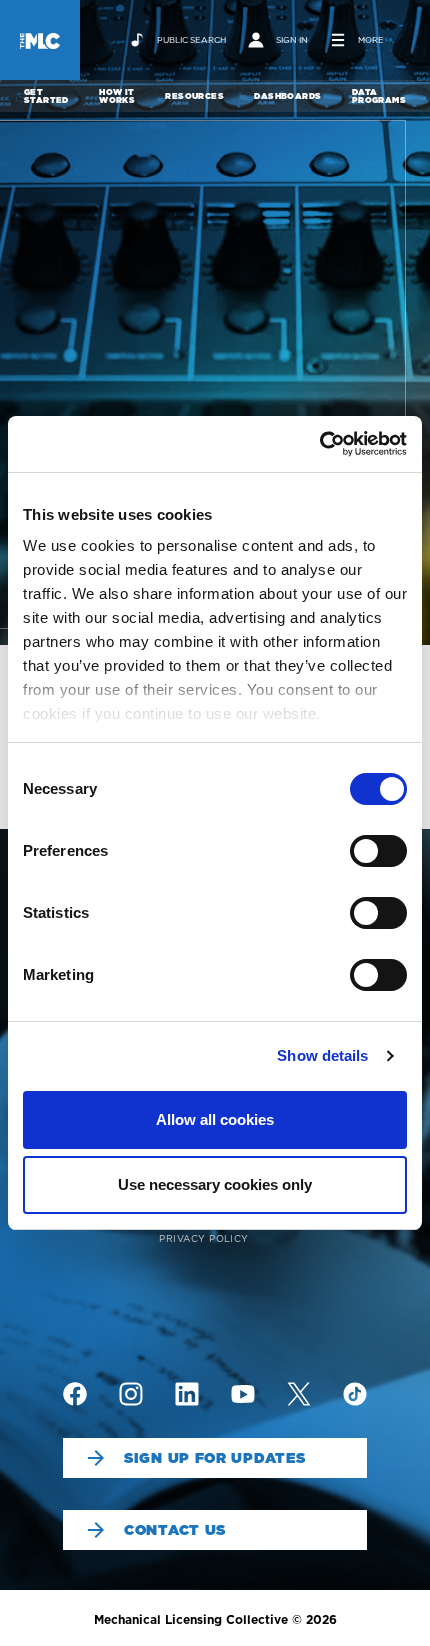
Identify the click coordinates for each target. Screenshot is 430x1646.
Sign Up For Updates (214, 1458)
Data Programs (379, 96)
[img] (75, 1394)
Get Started (46, 96)
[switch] (378, 851)
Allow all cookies (215, 1119)
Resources (194, 96)
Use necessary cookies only (215, 1184)
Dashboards (287, 96)
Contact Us (175, 1530)
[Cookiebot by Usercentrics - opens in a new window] (319, 444)
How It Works (117, 96)
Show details (322, 1055)
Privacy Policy (204, 1238)
